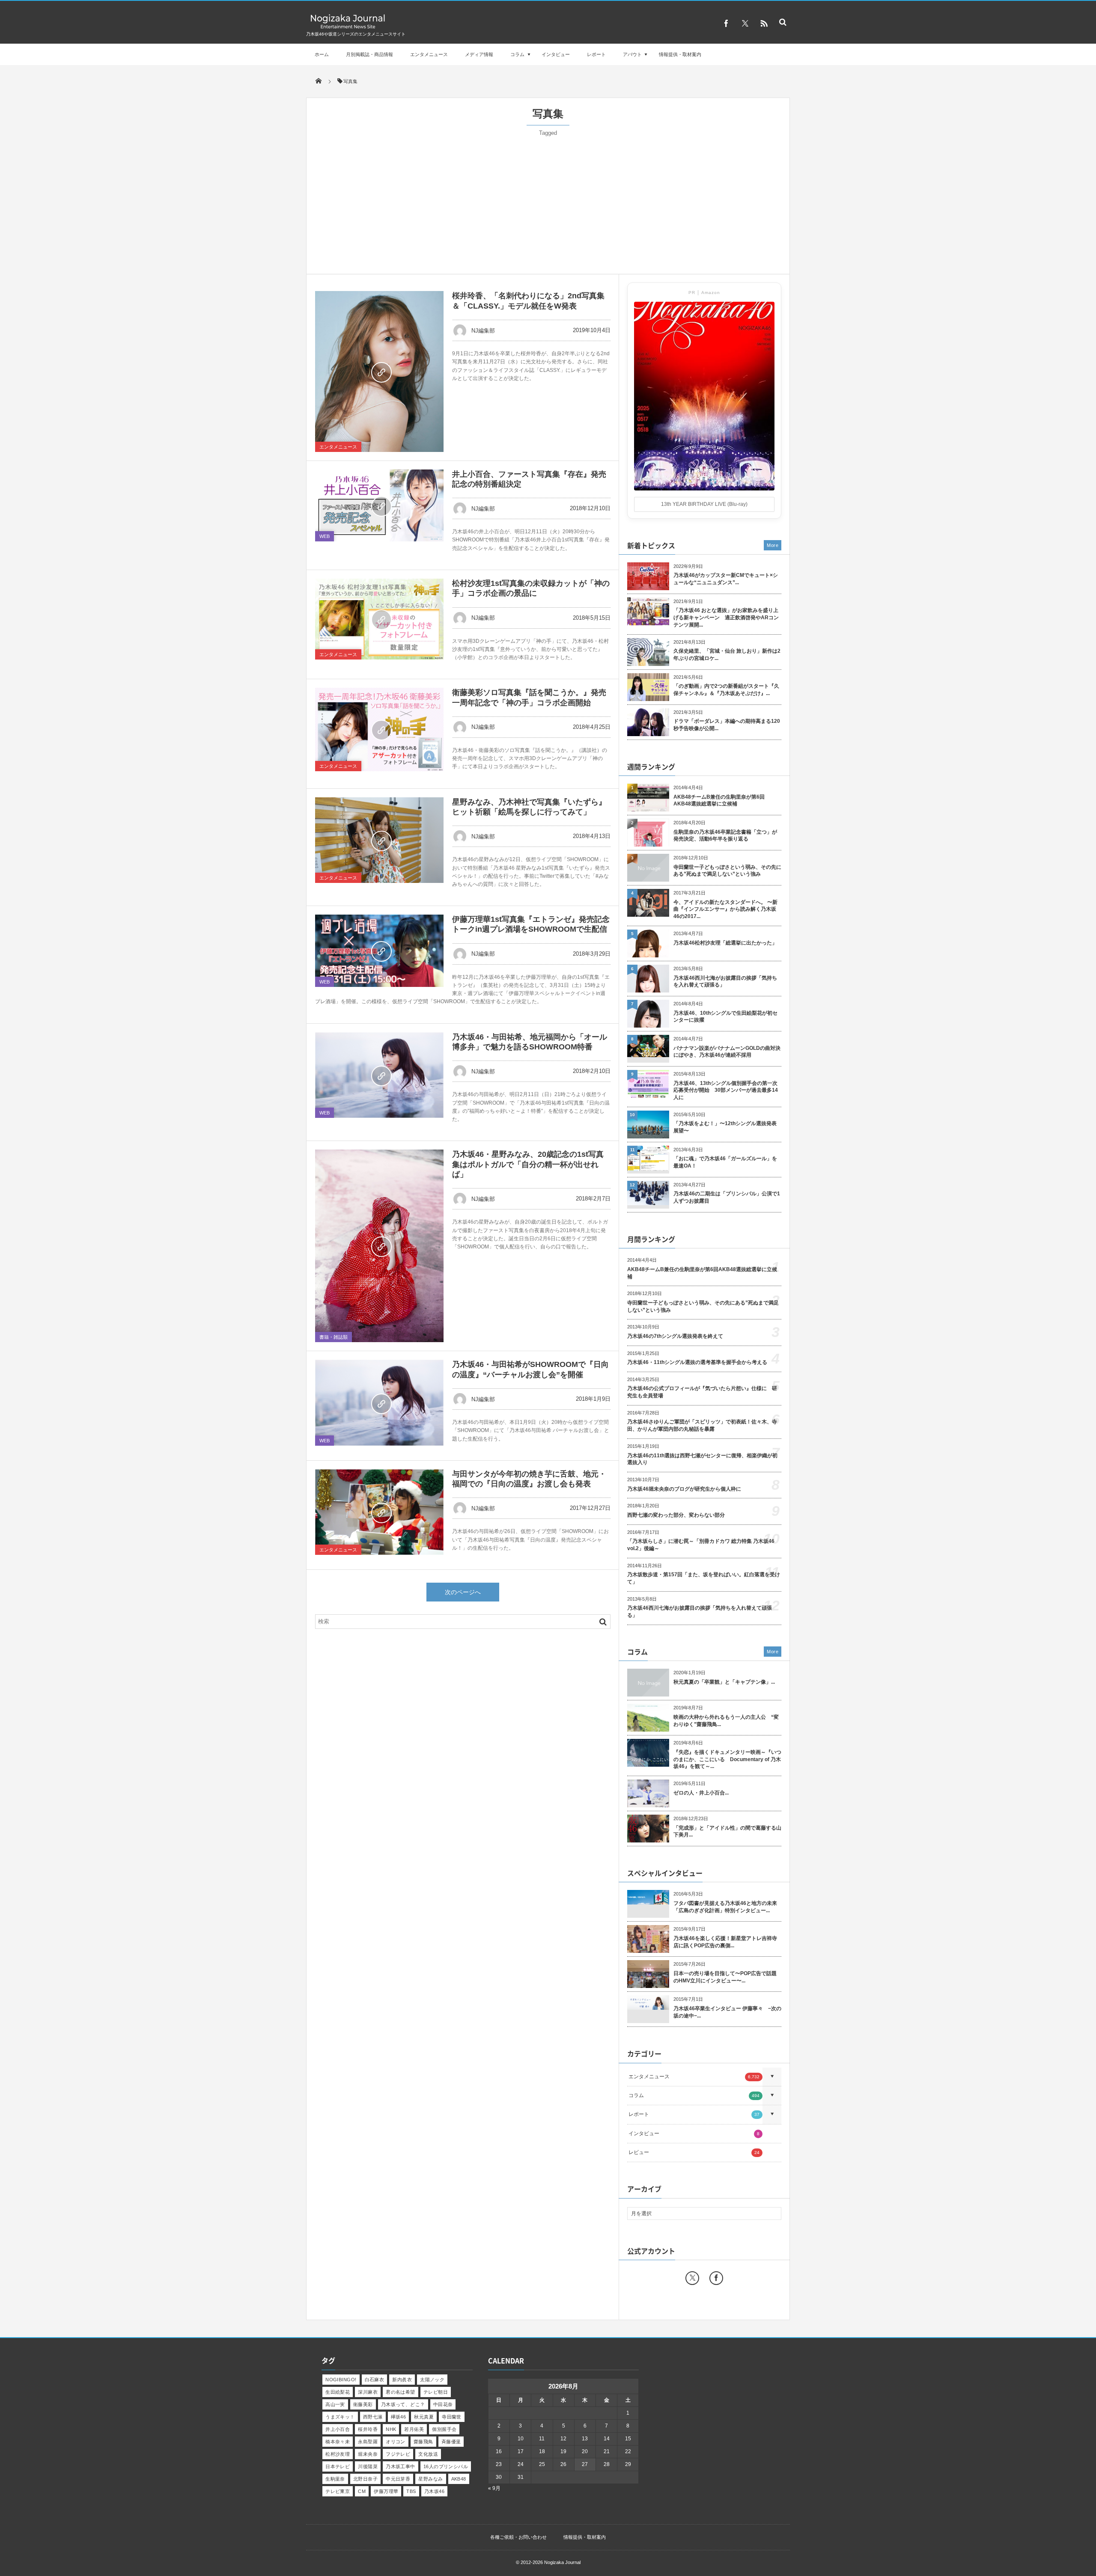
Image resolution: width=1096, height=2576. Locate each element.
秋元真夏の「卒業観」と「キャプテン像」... (724, 1682)
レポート (596, 54)
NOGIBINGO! (341, 2380)
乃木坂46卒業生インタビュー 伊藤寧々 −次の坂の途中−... (727, 2012)
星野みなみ (430, 2479)
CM (362, 2491)
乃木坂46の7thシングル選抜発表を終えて (675, 1336)
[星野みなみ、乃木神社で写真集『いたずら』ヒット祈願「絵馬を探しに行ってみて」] (379, 840)
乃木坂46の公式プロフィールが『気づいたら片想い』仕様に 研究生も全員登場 (702, 1392)
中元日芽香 (398, 2479)
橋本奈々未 (338, 2442)
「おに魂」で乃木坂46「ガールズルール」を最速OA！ (725, 1162)
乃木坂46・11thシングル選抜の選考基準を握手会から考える (697, 1362)
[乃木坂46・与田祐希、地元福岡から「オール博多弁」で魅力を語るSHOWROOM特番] (379, 1075)
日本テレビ (338, 2466)
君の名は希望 (401, 2392)
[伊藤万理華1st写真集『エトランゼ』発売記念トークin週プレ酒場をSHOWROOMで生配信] (379, 951)
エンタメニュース (429, 54)
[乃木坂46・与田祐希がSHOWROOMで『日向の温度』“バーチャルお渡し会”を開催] (379, 1402)
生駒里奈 (335, 2479)
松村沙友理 (338, 2454)
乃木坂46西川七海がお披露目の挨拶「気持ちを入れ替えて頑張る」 (725, 982)
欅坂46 (399, 2417)
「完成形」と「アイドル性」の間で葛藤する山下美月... (727, 1832)
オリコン (396, 2442)
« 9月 (494, 2488)
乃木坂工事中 (401, 2466)
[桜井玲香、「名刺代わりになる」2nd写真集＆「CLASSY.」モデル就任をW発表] (379, 371)
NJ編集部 (483, 331)
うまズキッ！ (340, 2417)
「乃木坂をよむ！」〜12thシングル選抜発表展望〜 (725, 1127)
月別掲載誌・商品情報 (369, 54)
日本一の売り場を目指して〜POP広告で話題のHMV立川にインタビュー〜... (725, 1977)
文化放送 (428, 2454)
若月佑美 (414, 2429)
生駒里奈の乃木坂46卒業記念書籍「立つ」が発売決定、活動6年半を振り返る (725, 836)
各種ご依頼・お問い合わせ (518, 2537)
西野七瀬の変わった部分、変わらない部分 (676, 1515)
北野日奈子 (365, 2479)
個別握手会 (444, 2429)
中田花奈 (443, 2404)
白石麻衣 (375, 2380)
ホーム (322, 54)
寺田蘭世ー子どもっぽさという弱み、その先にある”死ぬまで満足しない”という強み (727, 871)
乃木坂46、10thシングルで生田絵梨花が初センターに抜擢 (725, 1017)
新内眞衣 (402, 2380)
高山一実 (335, 2404)
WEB (325, 536)
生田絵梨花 (338, 2392)
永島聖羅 (368, 2442)
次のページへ (463, 1592)
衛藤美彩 (363, 2404)
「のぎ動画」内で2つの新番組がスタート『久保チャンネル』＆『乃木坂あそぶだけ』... (726, 690)
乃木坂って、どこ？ (403, 2404)
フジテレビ (398, 2454)
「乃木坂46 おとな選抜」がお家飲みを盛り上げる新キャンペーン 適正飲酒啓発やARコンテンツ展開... (726, 618)
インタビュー (556, 54)
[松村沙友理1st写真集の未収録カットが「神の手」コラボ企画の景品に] (379, 619)
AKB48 (459, 2479)
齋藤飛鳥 (423, 2442)
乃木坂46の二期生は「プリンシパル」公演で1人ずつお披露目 (727, 1197)
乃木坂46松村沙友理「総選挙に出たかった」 (725, 943)
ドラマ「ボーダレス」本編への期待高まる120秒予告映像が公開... (727, 725)
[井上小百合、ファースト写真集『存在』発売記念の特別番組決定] (379, 506)
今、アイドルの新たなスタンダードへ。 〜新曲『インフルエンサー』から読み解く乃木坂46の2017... (725, 909)
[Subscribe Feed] (764, 24)
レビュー (694, 2152)
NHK (391, 2429)
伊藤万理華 (386, 2491)
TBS (411, 2491)
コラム (517, 54)
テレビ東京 (338, 2491)
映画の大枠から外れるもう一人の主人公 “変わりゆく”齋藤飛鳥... (726, 1721)
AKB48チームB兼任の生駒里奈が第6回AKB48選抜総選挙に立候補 (719, 801)
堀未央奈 (368, 2454)
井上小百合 (338, 2429)
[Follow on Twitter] (745, 24)
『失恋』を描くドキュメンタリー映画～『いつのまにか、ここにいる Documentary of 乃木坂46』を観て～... (727, 1759)
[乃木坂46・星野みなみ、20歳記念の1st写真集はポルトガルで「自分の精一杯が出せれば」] (379, 1246)
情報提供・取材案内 (680, 54)
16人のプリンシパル (446, 2466)
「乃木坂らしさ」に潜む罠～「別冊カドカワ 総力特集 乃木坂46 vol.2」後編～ (701, 1545)
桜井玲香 (368, 2429)
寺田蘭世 (452, 2417)
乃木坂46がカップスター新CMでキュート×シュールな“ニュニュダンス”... (726, 579)
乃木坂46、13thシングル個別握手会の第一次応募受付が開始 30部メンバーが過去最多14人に (726, 1090)
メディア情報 (479, 54)
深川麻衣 (368, 2392)
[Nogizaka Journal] (348, 28)
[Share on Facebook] (726, 24)
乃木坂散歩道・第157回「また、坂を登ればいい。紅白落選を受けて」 (704, 1578)
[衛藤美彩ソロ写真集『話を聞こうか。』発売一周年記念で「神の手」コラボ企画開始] (379, 729)
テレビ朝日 (436, 2392)
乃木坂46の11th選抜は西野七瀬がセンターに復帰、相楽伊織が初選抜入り (702, 1459)
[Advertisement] (548, 201)
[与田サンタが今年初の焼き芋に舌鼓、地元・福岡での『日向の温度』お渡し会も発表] (379, 1512)
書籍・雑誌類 (334, 1337)
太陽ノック (432, 2380)
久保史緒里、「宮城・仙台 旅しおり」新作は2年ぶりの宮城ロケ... (727, 655)
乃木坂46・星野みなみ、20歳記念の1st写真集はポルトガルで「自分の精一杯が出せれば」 (528, 1164)
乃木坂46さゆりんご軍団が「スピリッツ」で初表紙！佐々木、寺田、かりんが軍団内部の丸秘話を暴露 (702, 1425)
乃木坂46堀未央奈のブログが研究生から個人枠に (684, 1489)
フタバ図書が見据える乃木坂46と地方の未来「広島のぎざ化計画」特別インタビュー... (725, 1907)
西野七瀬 (373, 2417)
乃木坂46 (434, 2491)
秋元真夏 (424, 2417)
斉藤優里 (451, 2442)
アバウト (632, 54)
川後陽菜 (368, 2466)
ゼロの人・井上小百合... (701, 1793)
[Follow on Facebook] (716, 2278)
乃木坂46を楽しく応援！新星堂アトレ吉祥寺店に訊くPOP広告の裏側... (725, 1942)
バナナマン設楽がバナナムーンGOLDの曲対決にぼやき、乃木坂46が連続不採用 (727, 1052)
